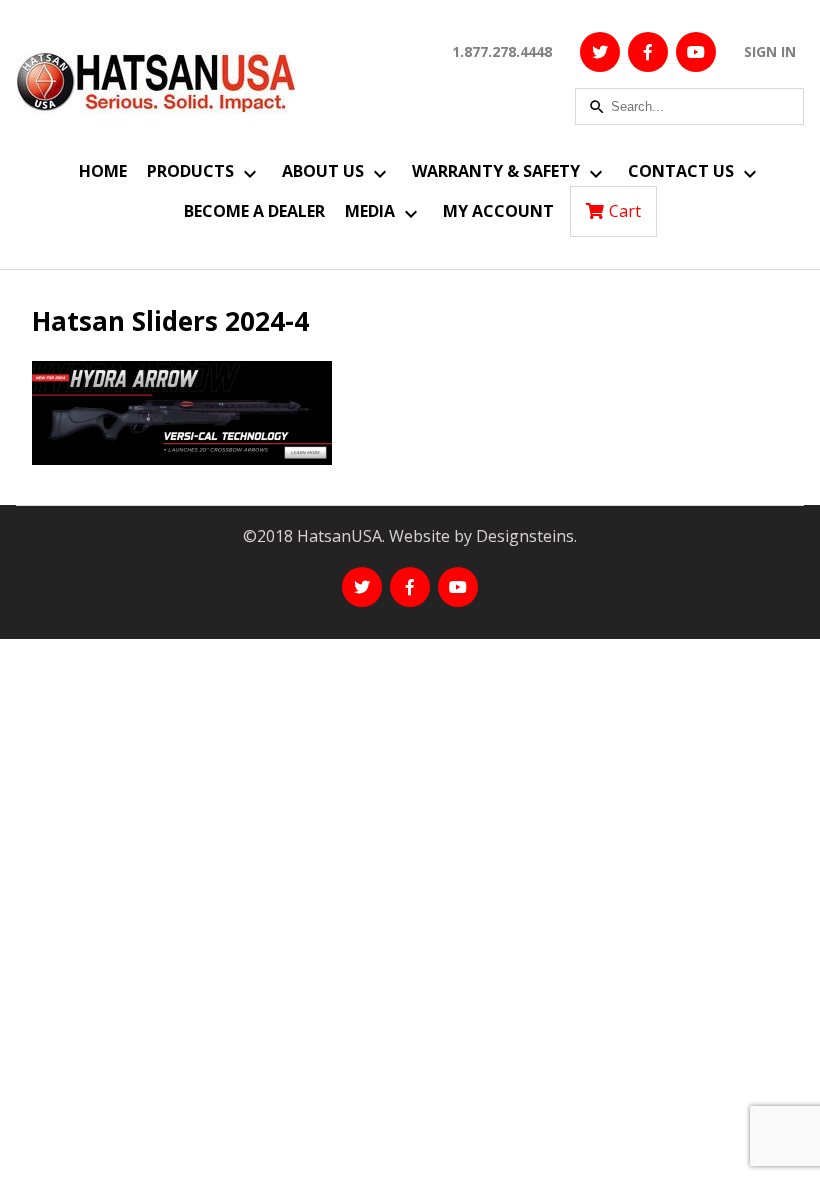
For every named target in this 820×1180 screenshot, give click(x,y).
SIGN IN (770, 51)
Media (370, 211)
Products (190, 171)
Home (103, 171)
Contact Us (681, 171)
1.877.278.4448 (502, 51)
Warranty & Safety (496, 171)
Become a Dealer (254, 211)
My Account (498, 211)
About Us (323, 171)
